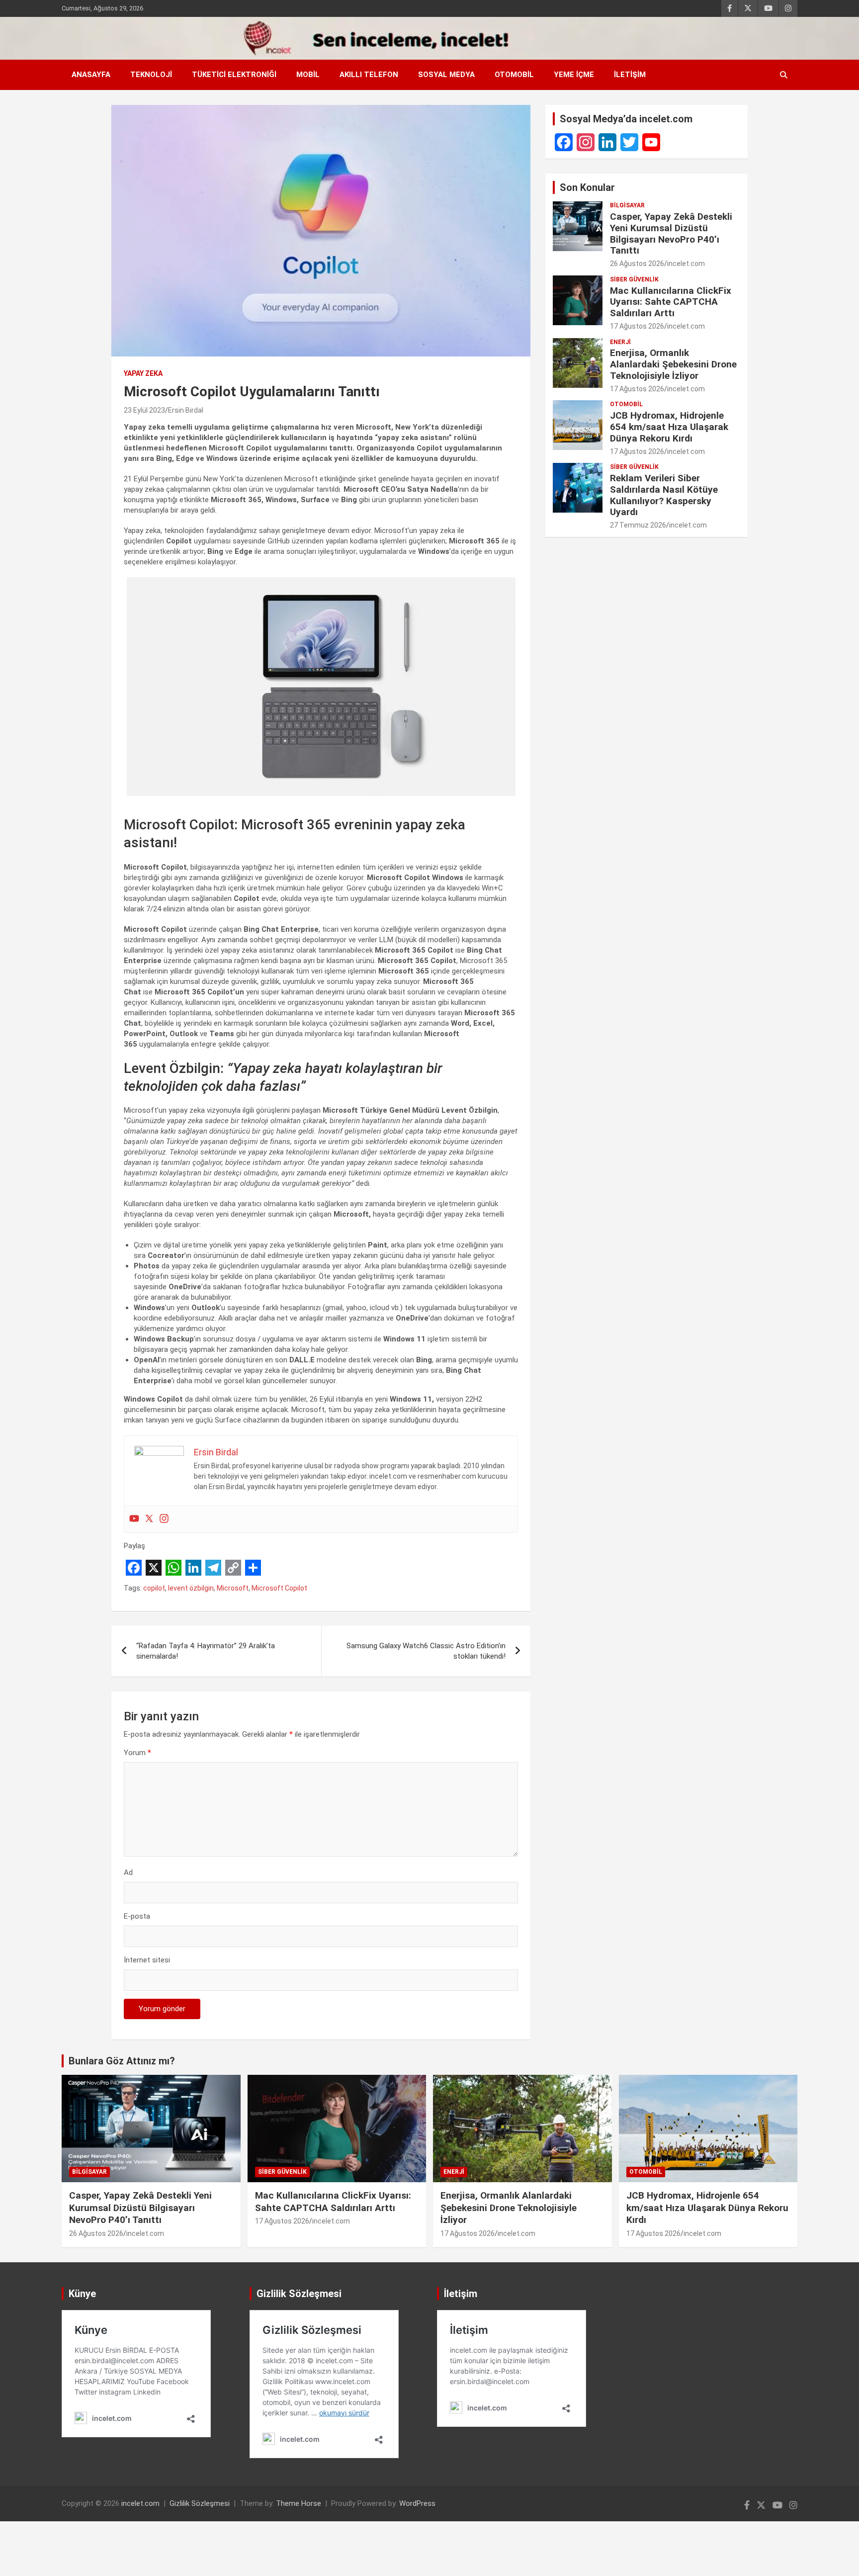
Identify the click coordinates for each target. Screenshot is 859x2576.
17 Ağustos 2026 (637, 326)
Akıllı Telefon (369, 75)
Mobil (308, 75)
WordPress (417, 2503)
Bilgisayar (627, 205)
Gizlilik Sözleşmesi (200, 2503)
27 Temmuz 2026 (638, 525)
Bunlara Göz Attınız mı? (122, 2061)
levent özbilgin (191, 1588)
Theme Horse (299, 2503)
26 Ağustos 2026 (637, 264)
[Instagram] (164, 1519)
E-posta (137, 1916)
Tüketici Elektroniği (234, 75)
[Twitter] (149, 1519)
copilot (154, 1588)
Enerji (620, 342)
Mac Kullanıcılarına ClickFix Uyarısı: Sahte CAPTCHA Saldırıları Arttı (671, 302)
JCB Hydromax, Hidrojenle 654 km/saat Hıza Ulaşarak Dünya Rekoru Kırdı (669, 427)
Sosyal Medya (446, 75)
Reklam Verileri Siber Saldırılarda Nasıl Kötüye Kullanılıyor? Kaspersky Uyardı (664, 495)
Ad (128, 1872)
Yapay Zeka (143, 373)
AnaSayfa (91, 75)
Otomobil (514, 75)
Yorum (137, 1753)
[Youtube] (134, 1519)
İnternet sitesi (147, 1960)
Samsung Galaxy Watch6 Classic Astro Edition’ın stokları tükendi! (426, 1651)
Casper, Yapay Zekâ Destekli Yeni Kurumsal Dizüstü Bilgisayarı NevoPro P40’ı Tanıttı (671, 233)
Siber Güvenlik (634, 279)
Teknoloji (151, 75)
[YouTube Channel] (651, 142)
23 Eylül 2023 (144, 410)
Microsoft (233, 1588)
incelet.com (686, 264)
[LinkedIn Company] (607, 142)
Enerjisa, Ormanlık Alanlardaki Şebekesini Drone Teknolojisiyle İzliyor (673, 364)
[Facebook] (564, 142)
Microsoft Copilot (279, 1588)
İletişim (630, 75)
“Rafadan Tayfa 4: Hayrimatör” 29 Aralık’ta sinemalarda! (206, 1651)
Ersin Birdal (186, 410)
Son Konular (587, 187)
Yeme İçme (574, 75)
